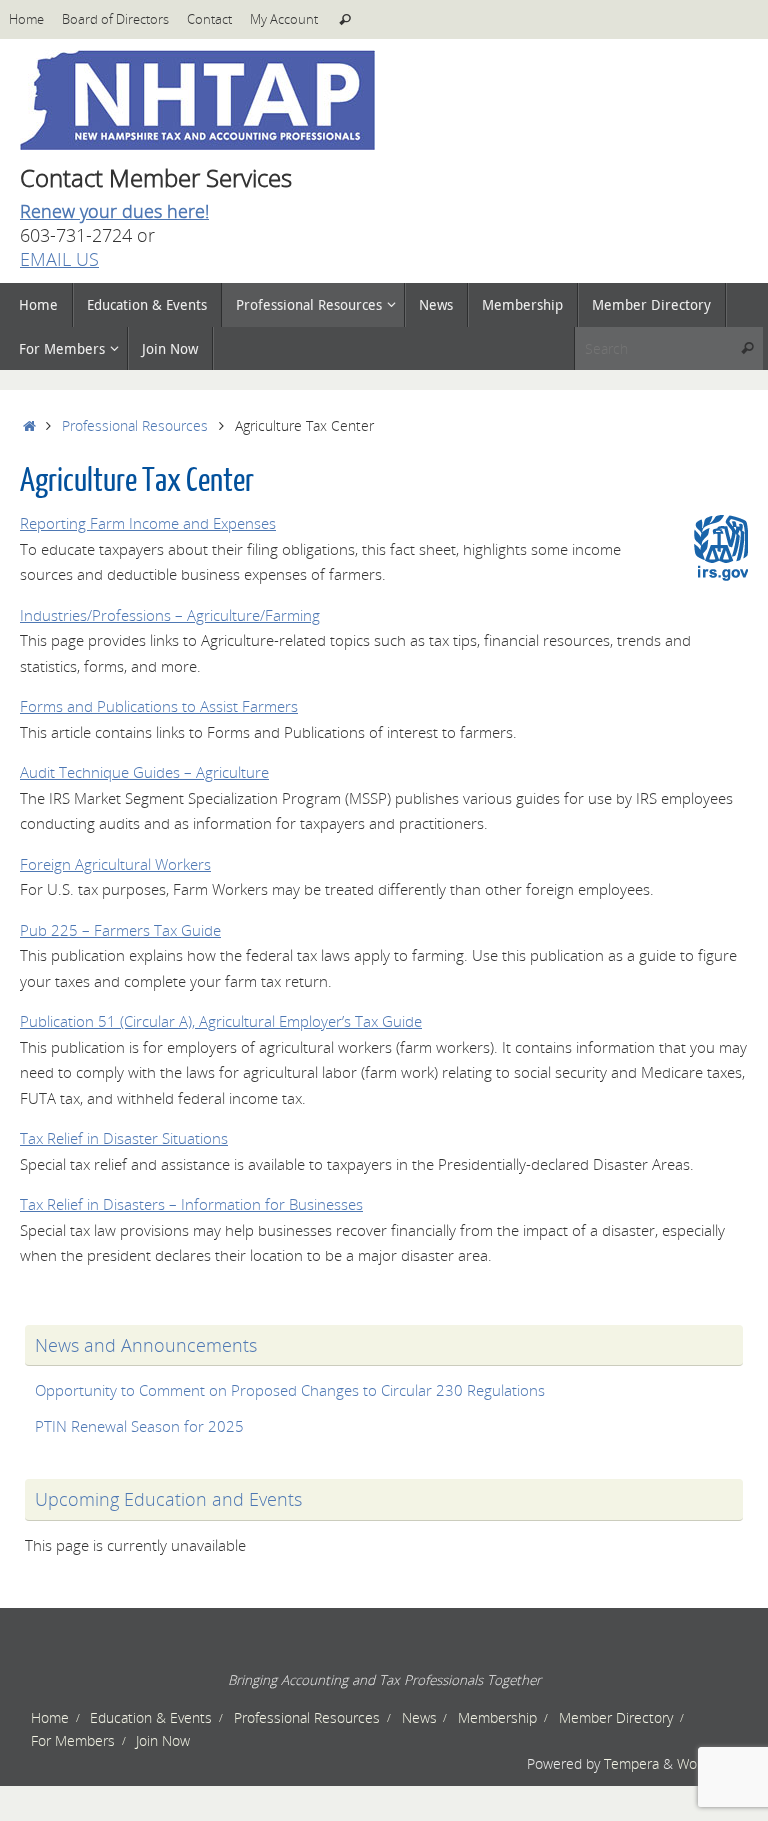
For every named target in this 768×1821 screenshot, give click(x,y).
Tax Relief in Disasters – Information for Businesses (191, 1204)
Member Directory (616, 1718)
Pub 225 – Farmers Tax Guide (120, 930)
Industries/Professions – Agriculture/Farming (170, 615)
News (419, 1718)
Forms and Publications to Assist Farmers (159, 706)
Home (26, 19)
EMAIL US (59, 259)
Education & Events (151, 1718)
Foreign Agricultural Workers (115, 864)
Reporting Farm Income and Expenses (148, 523)
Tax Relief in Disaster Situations (124, 1138)
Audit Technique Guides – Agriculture (144, 772)
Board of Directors (115, 19)
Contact (209, 19)
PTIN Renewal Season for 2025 (139, 1426)
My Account (284, 19)
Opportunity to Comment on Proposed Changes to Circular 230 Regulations (290, 1390)
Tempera (631, 1764)
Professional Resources (135, 426)
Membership (497, 1718)
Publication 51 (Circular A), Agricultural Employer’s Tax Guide (221, 1021)
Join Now (163, 1741)
